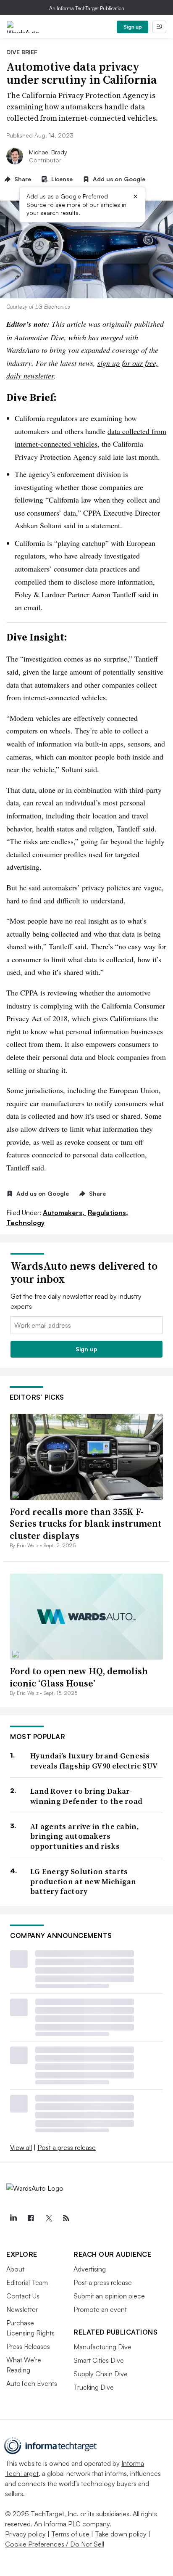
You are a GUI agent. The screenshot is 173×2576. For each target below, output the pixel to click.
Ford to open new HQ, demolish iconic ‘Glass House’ (79, 1677)
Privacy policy (25, 2534)
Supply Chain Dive (101, 2374)
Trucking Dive (94, 2387)
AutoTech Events (32, 2383)
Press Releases (28, 2346)
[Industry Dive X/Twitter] (48, 2218)
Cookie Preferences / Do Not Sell (55, 2544)
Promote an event (100, 2309)
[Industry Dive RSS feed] (66, 2218)
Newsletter (22, 2309)
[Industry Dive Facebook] (31, 2218)
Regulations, (108, 1213)
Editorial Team (27, 2282)
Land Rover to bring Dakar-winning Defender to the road (86, 1796)
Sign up (133, 27)
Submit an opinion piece (109, 2296)
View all (21, 2147)
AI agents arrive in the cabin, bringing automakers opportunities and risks (85, 1836)
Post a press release (67, 2147)
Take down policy (121, 2534)
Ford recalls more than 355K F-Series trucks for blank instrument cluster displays (86, 1524)
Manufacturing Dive (102, 2347)
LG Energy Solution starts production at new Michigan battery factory (83, 1881)
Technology (25, 1223)
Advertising (90, 2269)
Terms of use (70, 2534)
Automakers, (64, 1213)
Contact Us (23, 2296)
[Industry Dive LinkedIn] (13, 2218)
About (15, 2269)
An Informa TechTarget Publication (87, 8)
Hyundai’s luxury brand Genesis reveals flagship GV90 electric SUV (94, 1761)
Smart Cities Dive (99, 2360)
